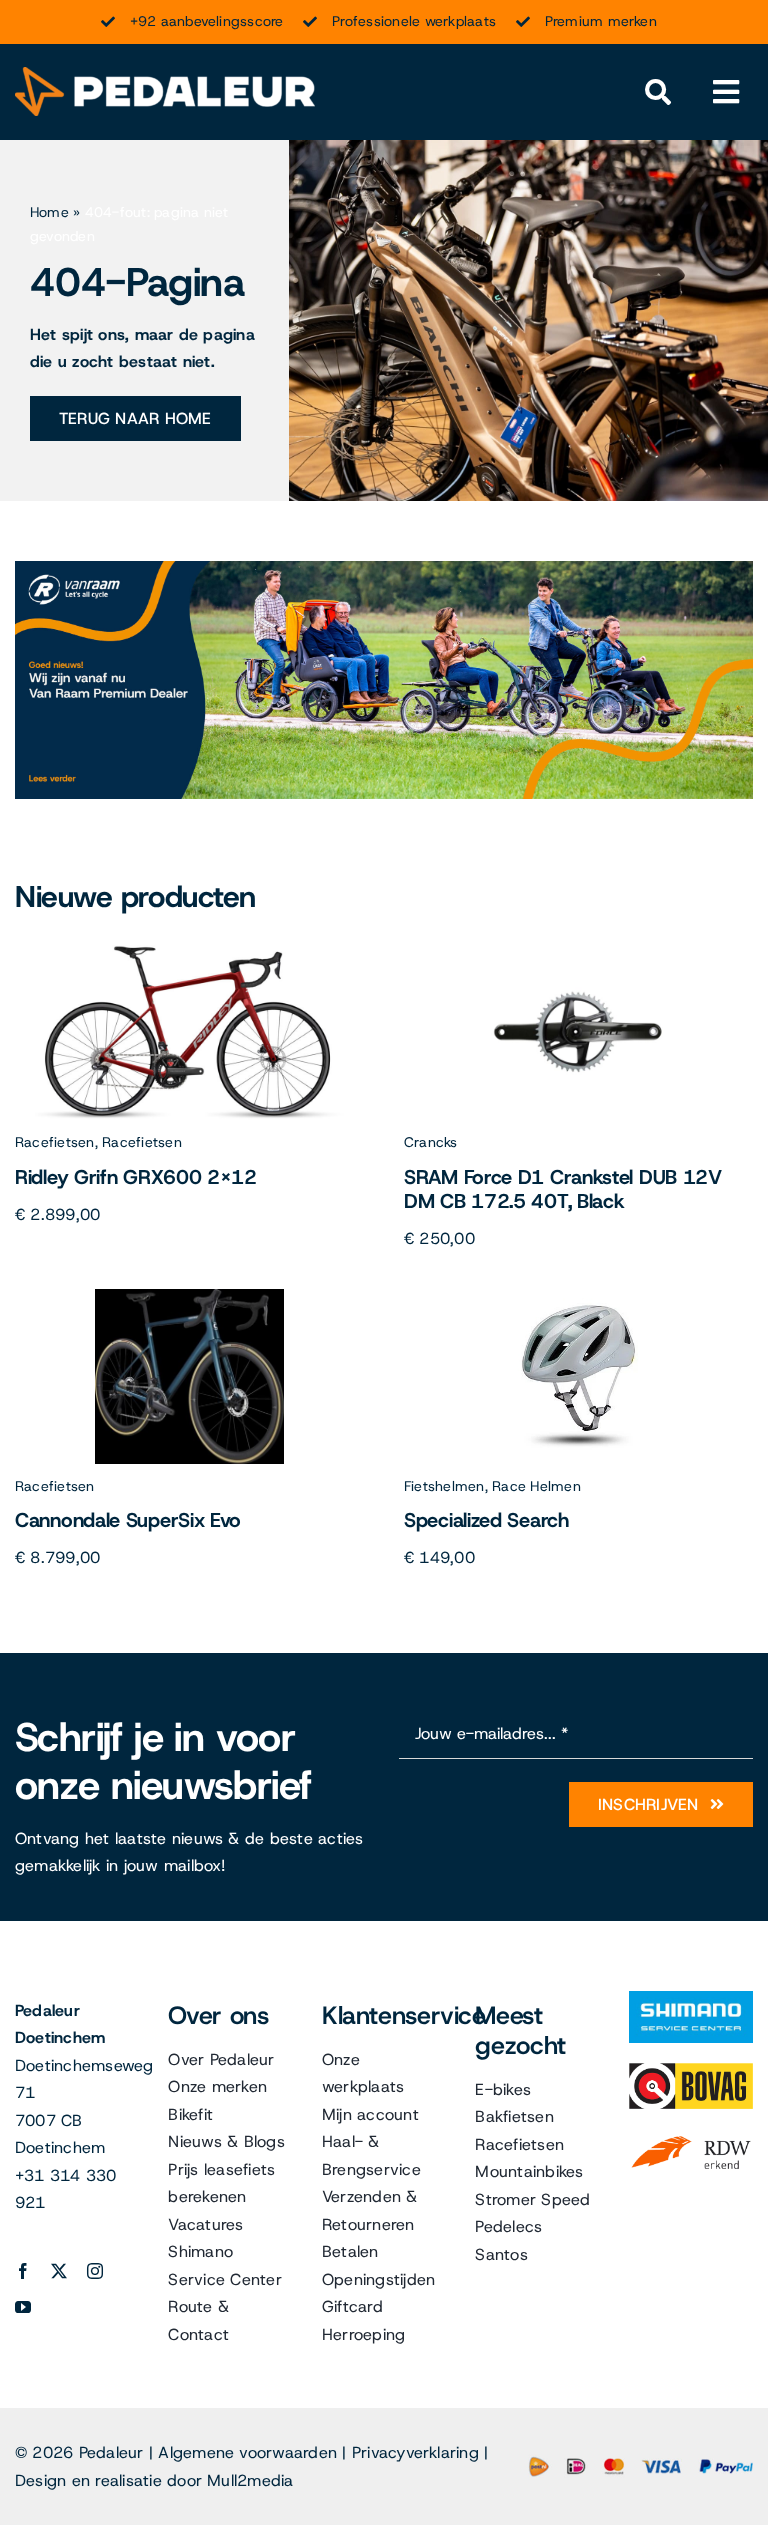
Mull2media (250, 2480)
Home (49, 212)
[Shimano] (691, 1998)
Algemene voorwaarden (247, 2452)
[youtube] (23, 2307)
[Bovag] (691, 2070)
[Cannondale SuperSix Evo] (190, 1296)
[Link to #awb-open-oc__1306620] (726, 92)
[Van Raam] (384, 568)
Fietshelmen (444, 1486)
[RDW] (691, 2136)
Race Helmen (536, 1486)
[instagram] (95, 2271)
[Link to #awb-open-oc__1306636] (658, 92)
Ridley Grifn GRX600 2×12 (136, 1177)
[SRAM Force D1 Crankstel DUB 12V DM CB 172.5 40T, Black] (578, 952)
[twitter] (59, 2271)
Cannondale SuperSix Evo (128, 1520)
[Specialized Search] (579, 1296)
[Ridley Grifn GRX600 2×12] (190, 952)
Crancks (431, 1142)
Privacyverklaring (415, 2452)
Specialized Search (486, 1520)
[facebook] (23, 2271)
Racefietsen (55, 1142)
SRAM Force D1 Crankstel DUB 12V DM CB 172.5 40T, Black (563, 1189)
